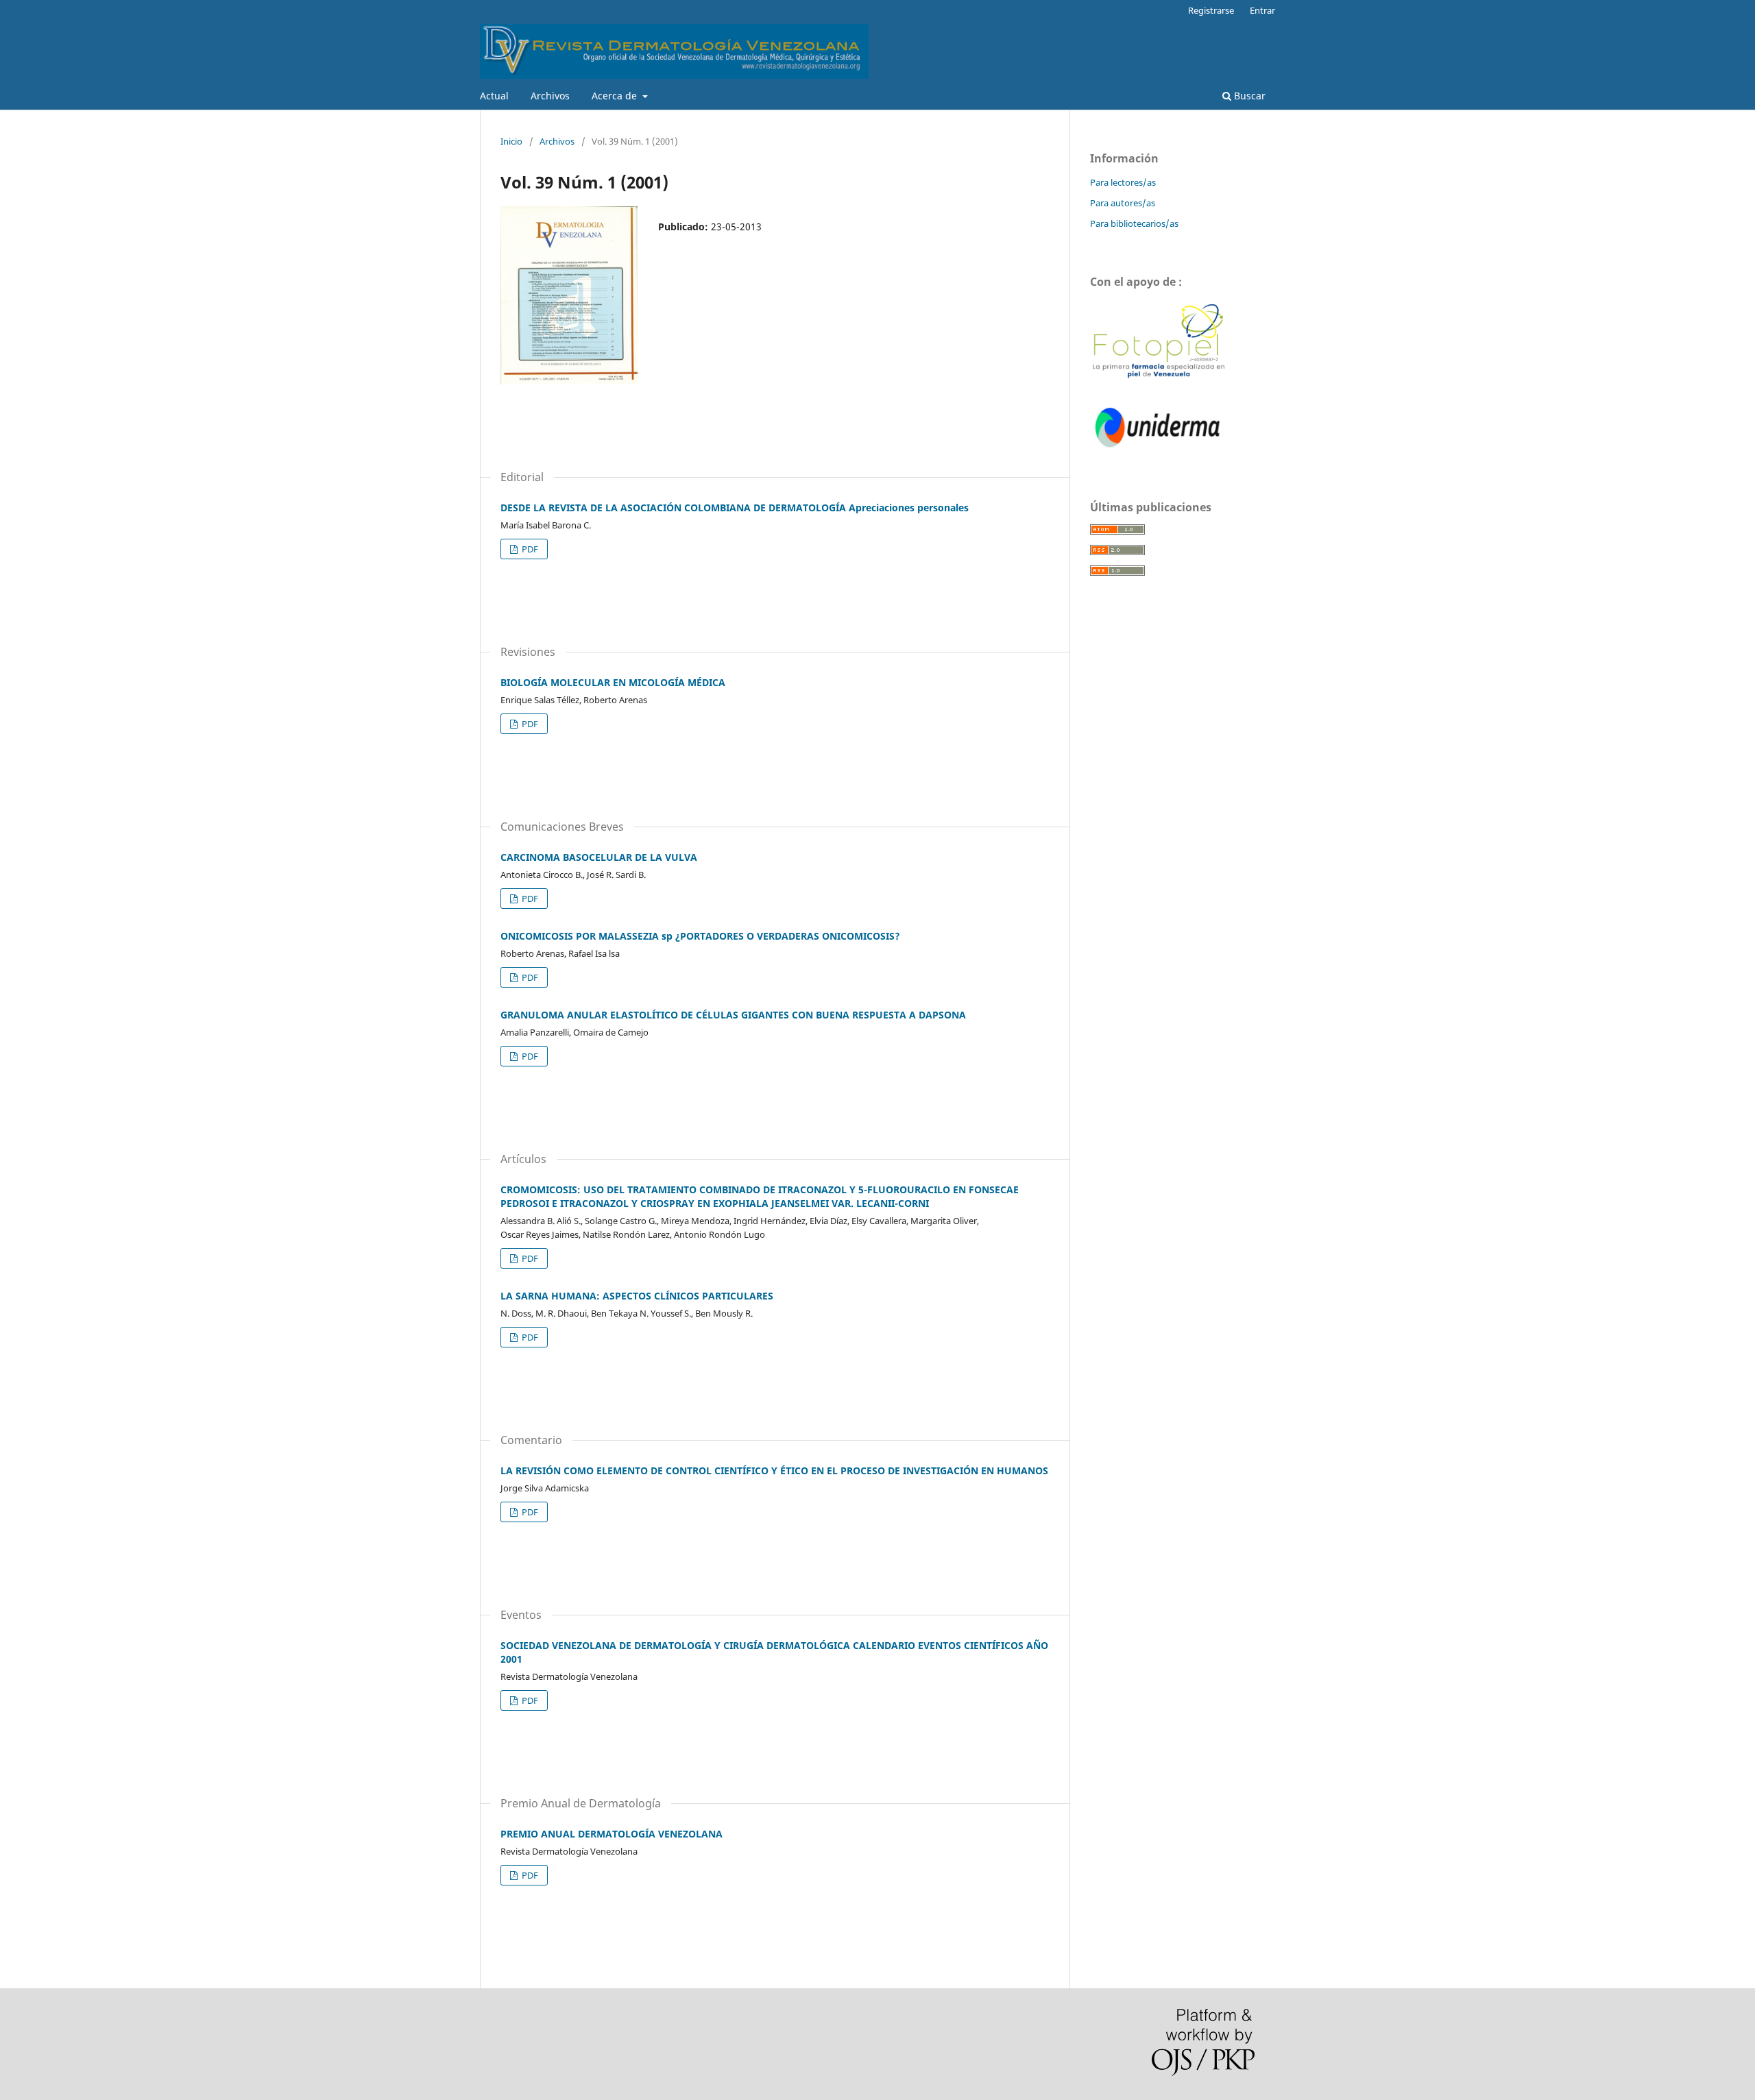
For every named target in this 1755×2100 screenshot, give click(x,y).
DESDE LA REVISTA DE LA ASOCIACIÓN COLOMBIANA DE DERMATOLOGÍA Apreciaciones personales (735, 508)
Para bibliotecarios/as (1134, 223)
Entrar (1262, 10)
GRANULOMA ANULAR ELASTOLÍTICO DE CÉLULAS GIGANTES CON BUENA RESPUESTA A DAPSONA (733, 1015)
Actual (494, 96)
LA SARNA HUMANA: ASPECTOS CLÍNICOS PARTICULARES (637, 1296)
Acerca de (616, 96)
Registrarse (1211, 10)
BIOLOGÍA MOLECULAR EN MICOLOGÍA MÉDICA (613, 682)
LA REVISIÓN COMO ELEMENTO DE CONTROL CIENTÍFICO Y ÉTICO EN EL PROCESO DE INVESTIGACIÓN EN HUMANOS (774, 1470)
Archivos (550, 96)
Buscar (1248, 96)
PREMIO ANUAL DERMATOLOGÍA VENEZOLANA (612, 1834)
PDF (529, 549)
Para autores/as (1123, 203)
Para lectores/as (1123, 182)
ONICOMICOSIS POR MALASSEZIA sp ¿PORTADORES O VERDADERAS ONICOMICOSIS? (700, 936)
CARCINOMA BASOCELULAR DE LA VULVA (599, 857)
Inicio (511, 141)
